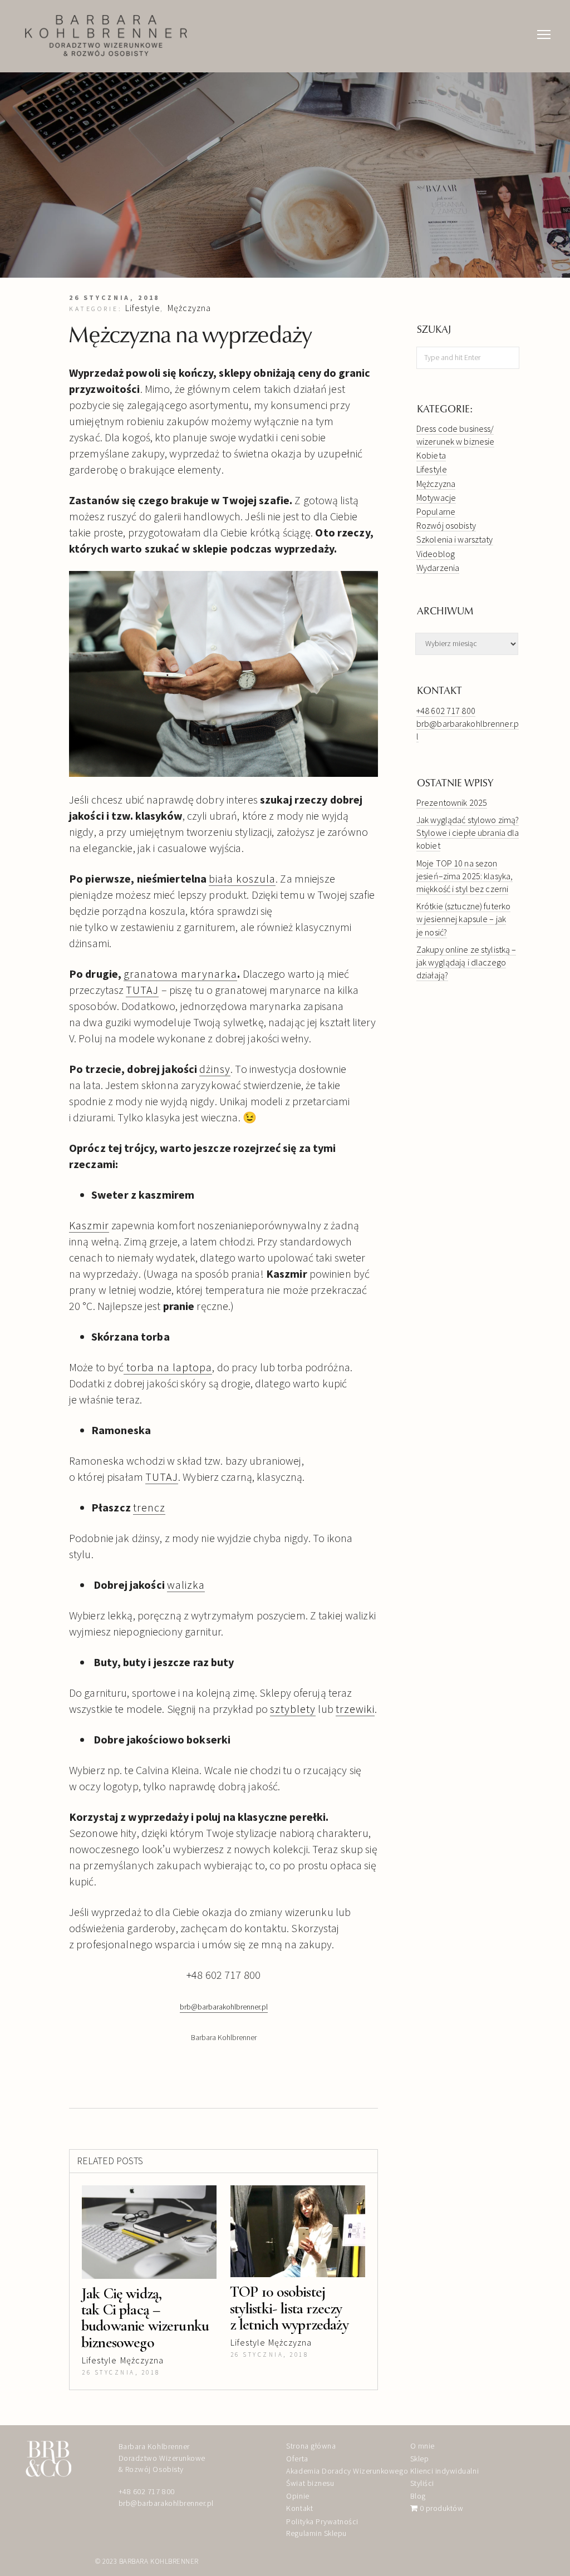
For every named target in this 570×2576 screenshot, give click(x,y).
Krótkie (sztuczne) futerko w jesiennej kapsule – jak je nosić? (463, 919)
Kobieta (431, 455)
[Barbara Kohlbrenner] (106, 36)
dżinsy (215, 1069)
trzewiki (355, 1709)
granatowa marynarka (180, 974)
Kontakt (299, 2508)
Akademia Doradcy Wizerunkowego (347, 2471)
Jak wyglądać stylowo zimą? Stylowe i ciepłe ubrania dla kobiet (468, 833)
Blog (418, 2496)
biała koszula (242, 878)
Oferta (297, 2459)
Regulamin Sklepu (316, 2533)
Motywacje (436, 498)
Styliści (422, 2483)
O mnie (422, 2446)
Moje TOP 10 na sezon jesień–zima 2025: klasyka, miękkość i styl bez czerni (465, 876)
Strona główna (311, 2446)
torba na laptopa (168, 1367)
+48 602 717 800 (446, 711)
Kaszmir (89, 1225)
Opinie (298, 2496)
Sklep (420, 2459)
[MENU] (544, 23)
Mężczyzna (189, 308)
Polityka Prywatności (322, 2521)
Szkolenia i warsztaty (455, 539)
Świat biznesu (310, 2483)
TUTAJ (142, 990)
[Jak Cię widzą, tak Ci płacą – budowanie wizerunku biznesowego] (149, 2232)
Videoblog (436, 554)
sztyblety (293, 1709)
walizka (186, 1585)
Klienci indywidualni (444, 2471)
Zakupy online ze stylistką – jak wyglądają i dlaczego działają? (466, 962)
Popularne (436, 511)
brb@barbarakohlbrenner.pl (166, 2503)
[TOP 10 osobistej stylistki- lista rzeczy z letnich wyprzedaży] (298, 2231)
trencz (149, 1507)
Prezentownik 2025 (452, 802)
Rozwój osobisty (446, 525)
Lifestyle (143, 308)
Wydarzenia (438, 568)
